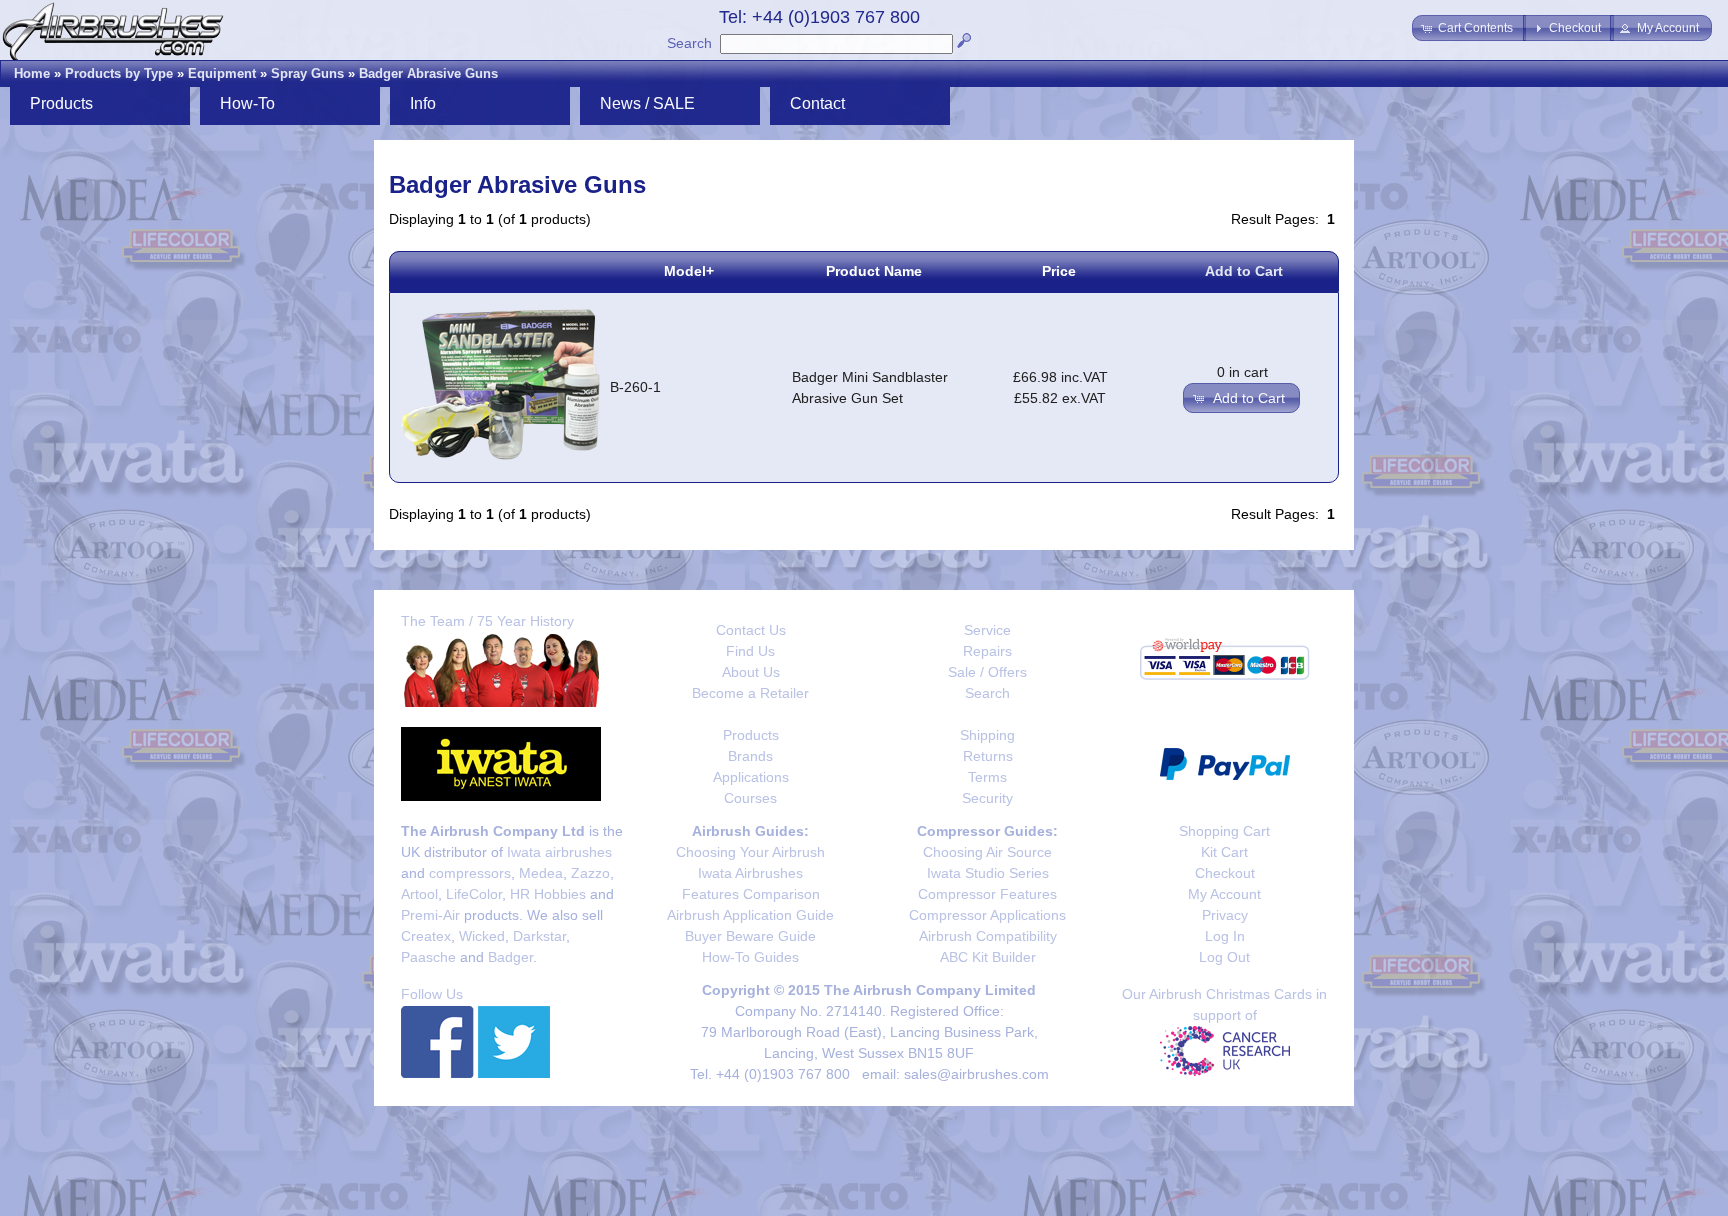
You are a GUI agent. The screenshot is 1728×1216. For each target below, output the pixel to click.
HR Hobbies (548, 894)
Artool (419, 894)
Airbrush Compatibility (988, 936)
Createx (426, 936)
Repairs (987, 651)
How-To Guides (750, 957)
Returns (988, 756)
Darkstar (539, 936)
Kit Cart (1224, 852)
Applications (751, 777)
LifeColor (474, 894)
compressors (470, 873)
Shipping (987, 735)
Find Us (750, 651)
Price (1059, 271)
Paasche (428, 957)
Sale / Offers (987, 672)
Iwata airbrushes (559, 852)
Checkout (1225, 873)
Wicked (482, 936)
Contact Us (751, 630)
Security (987, 798)
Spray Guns (307, 73)
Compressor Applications (987, 915)
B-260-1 (635, 387)
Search (689, 43)
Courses (750, 798)
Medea (541, 873)
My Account (1224, 894)
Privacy (1225, 915)
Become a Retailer (750, 693)
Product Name (874, 271)
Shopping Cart (1224, 831)
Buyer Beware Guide (750, 936)
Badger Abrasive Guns (428, 73)
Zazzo (590, 873)
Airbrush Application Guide (750, 915)
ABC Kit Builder (988, 957)
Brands (750, 756)
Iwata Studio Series (988, 873)
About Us (751, 672)
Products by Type (119, 73)
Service (987, 630)
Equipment (222, 73)
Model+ (689, 271)
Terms (987, 777)
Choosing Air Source (987, 852)
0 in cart (1242, 372)
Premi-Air (430, 915)
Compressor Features (987, 894)
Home (32, 73)
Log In (1225, 936)
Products (751, 735)
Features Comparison (751, 894)
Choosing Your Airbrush (750, 852)
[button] (1469, 28)
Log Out (1224, 957)
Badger (510, 957)
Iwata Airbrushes (750, 873)
